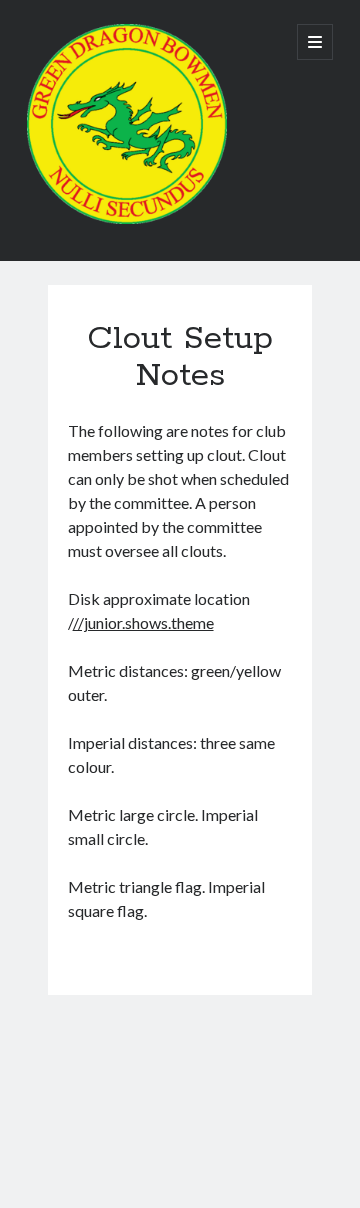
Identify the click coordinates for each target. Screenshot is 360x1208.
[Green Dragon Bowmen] (127, 219)
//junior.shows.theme (143, 622)
